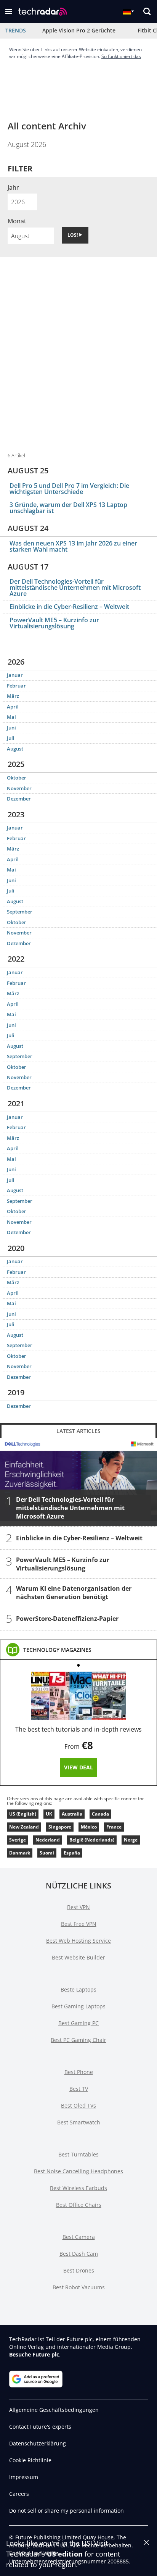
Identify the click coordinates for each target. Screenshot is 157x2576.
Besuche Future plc (34, 2354)
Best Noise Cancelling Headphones (78, 2171)
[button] (9, 11)
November (19, 788)
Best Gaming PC (78, 2023)
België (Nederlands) (92, 1840)
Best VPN (78, 1907)
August (15, 749)
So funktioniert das (121, 56)
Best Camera (79, 2237)
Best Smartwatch (79, 2122)
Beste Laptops (78, 1989)
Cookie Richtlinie (30, 2460)
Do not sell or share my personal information (66, 2511)
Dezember (19, 799)
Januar (15, 675)
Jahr (13, 187)
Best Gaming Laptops (78, 2006)
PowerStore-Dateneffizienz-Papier (67, 1619)
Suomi (47, 1853)
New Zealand (24, 1827)
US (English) (23, 1814)
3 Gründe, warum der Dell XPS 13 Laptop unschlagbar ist (68, 508)
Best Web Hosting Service (78, 1941)
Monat (17, 221)
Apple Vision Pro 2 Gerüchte (79, 30)
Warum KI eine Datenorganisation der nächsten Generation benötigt (74, 1593)
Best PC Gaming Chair (78, 2040)
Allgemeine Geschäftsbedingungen (54, 2410)
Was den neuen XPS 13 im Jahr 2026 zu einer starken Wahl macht (73, 546)
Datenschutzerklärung (38, 2443)
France (114, 1827)
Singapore (60, 1827)
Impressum (24, 2477)
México (89, 1827)
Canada (100, 1814)
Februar (16, 686)
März (13, 696)
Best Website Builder (78, 1957)
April (13, 707)
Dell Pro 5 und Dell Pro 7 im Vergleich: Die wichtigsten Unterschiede (69, 489)
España (72, 1853)
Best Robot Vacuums (79, 2287)
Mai (11, 717)
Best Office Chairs (79, 2205)
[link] (57, 1650)
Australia (72, 1814)
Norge (131, 1840)
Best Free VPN (79, 1924)
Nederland (48, 1840)
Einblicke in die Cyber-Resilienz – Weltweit (69, 607)
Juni (11, 728)
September (20, 912)
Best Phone (79, 2072)
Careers (19, 2494)
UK (49, 1814)
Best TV (79, 2089)
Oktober (17, 778)
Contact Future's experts (40, 2427)
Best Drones (79, 2270)
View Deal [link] (78, 1767)
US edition (65, 2554)
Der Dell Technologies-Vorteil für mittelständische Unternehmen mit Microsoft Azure (75, 588)
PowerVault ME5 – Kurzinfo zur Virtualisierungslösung (54, 623)
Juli (11, 738)
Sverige (18, 1840)
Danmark (20, 1853)
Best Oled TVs (78, 2106)
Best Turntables (78, 2154)
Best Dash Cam (79, 2254)
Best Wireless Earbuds (78, 2188)
